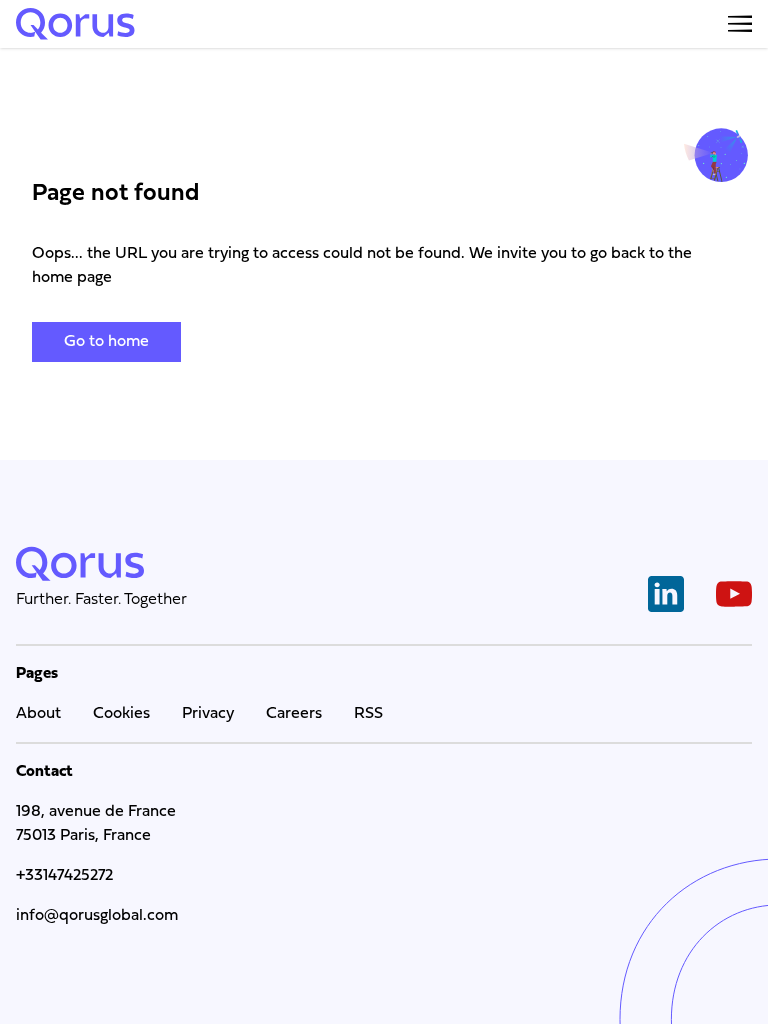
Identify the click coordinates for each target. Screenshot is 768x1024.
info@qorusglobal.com (97, 916)
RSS (368, 714)
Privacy (208, 714)
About (38, 714)
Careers (294, 714)
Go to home (106, 342)
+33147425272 (64, 876)
